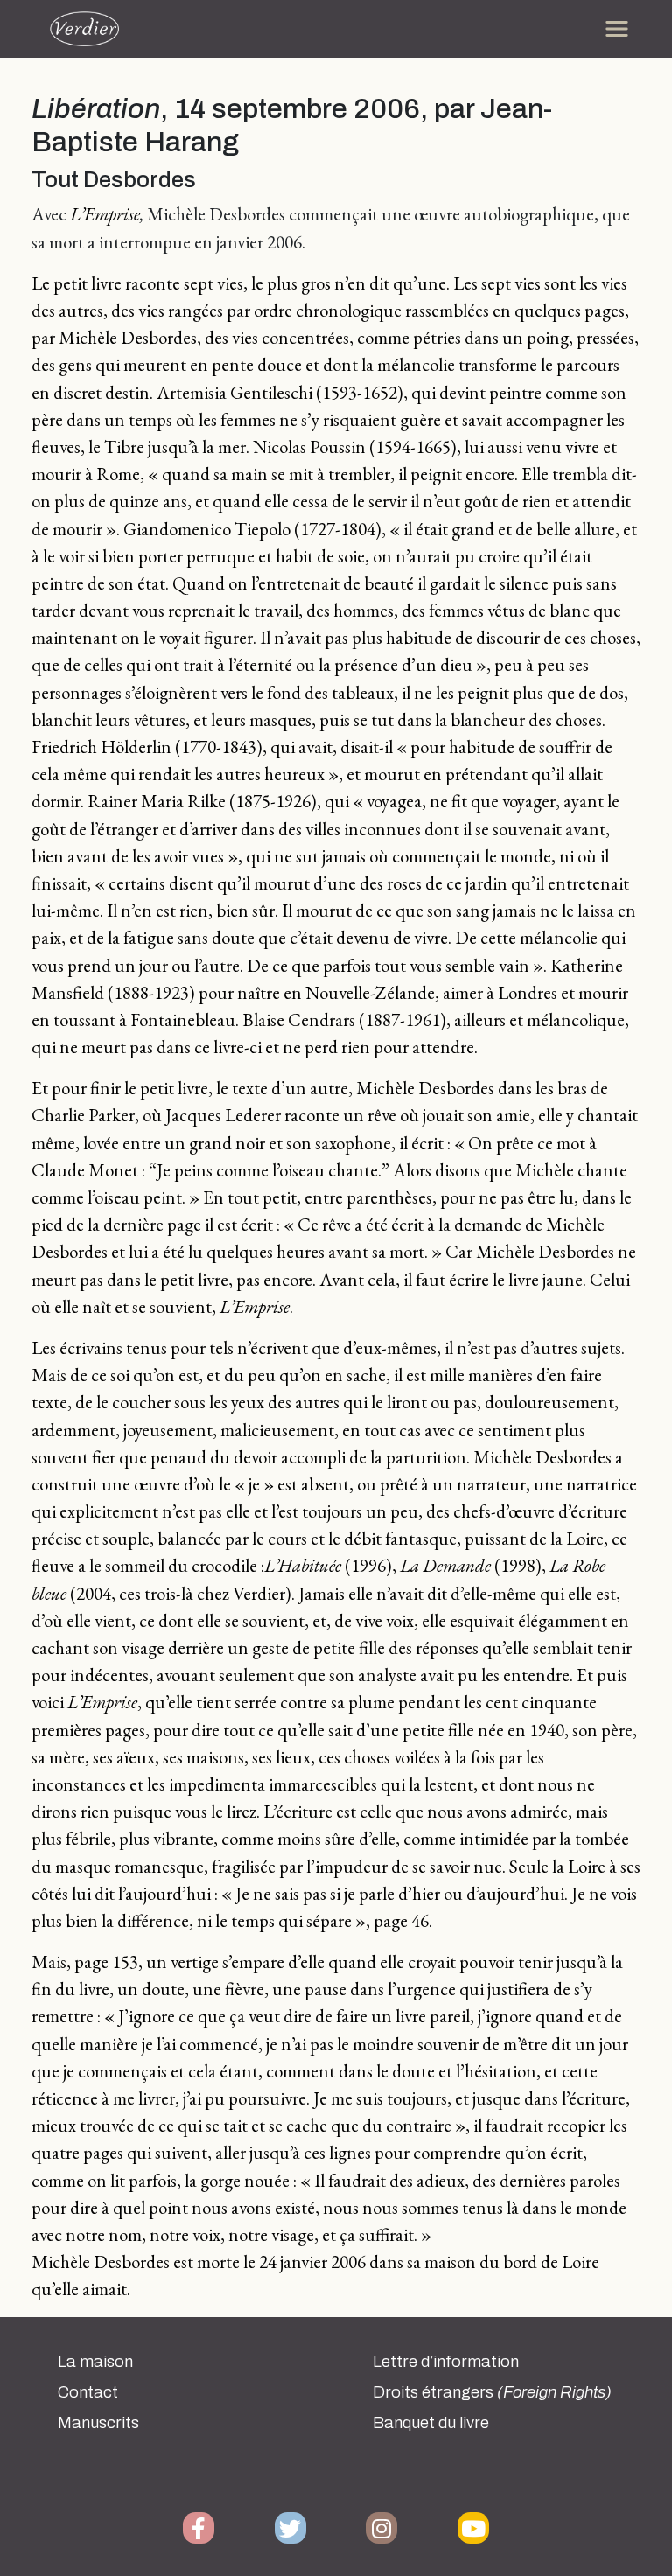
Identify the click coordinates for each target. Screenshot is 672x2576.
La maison (95, 2362)
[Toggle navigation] (617, 29)
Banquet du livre (431, 2423)
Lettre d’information (446, 2362)
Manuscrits (98, 2423)
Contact (88, 2392)
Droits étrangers (492, 2392)
